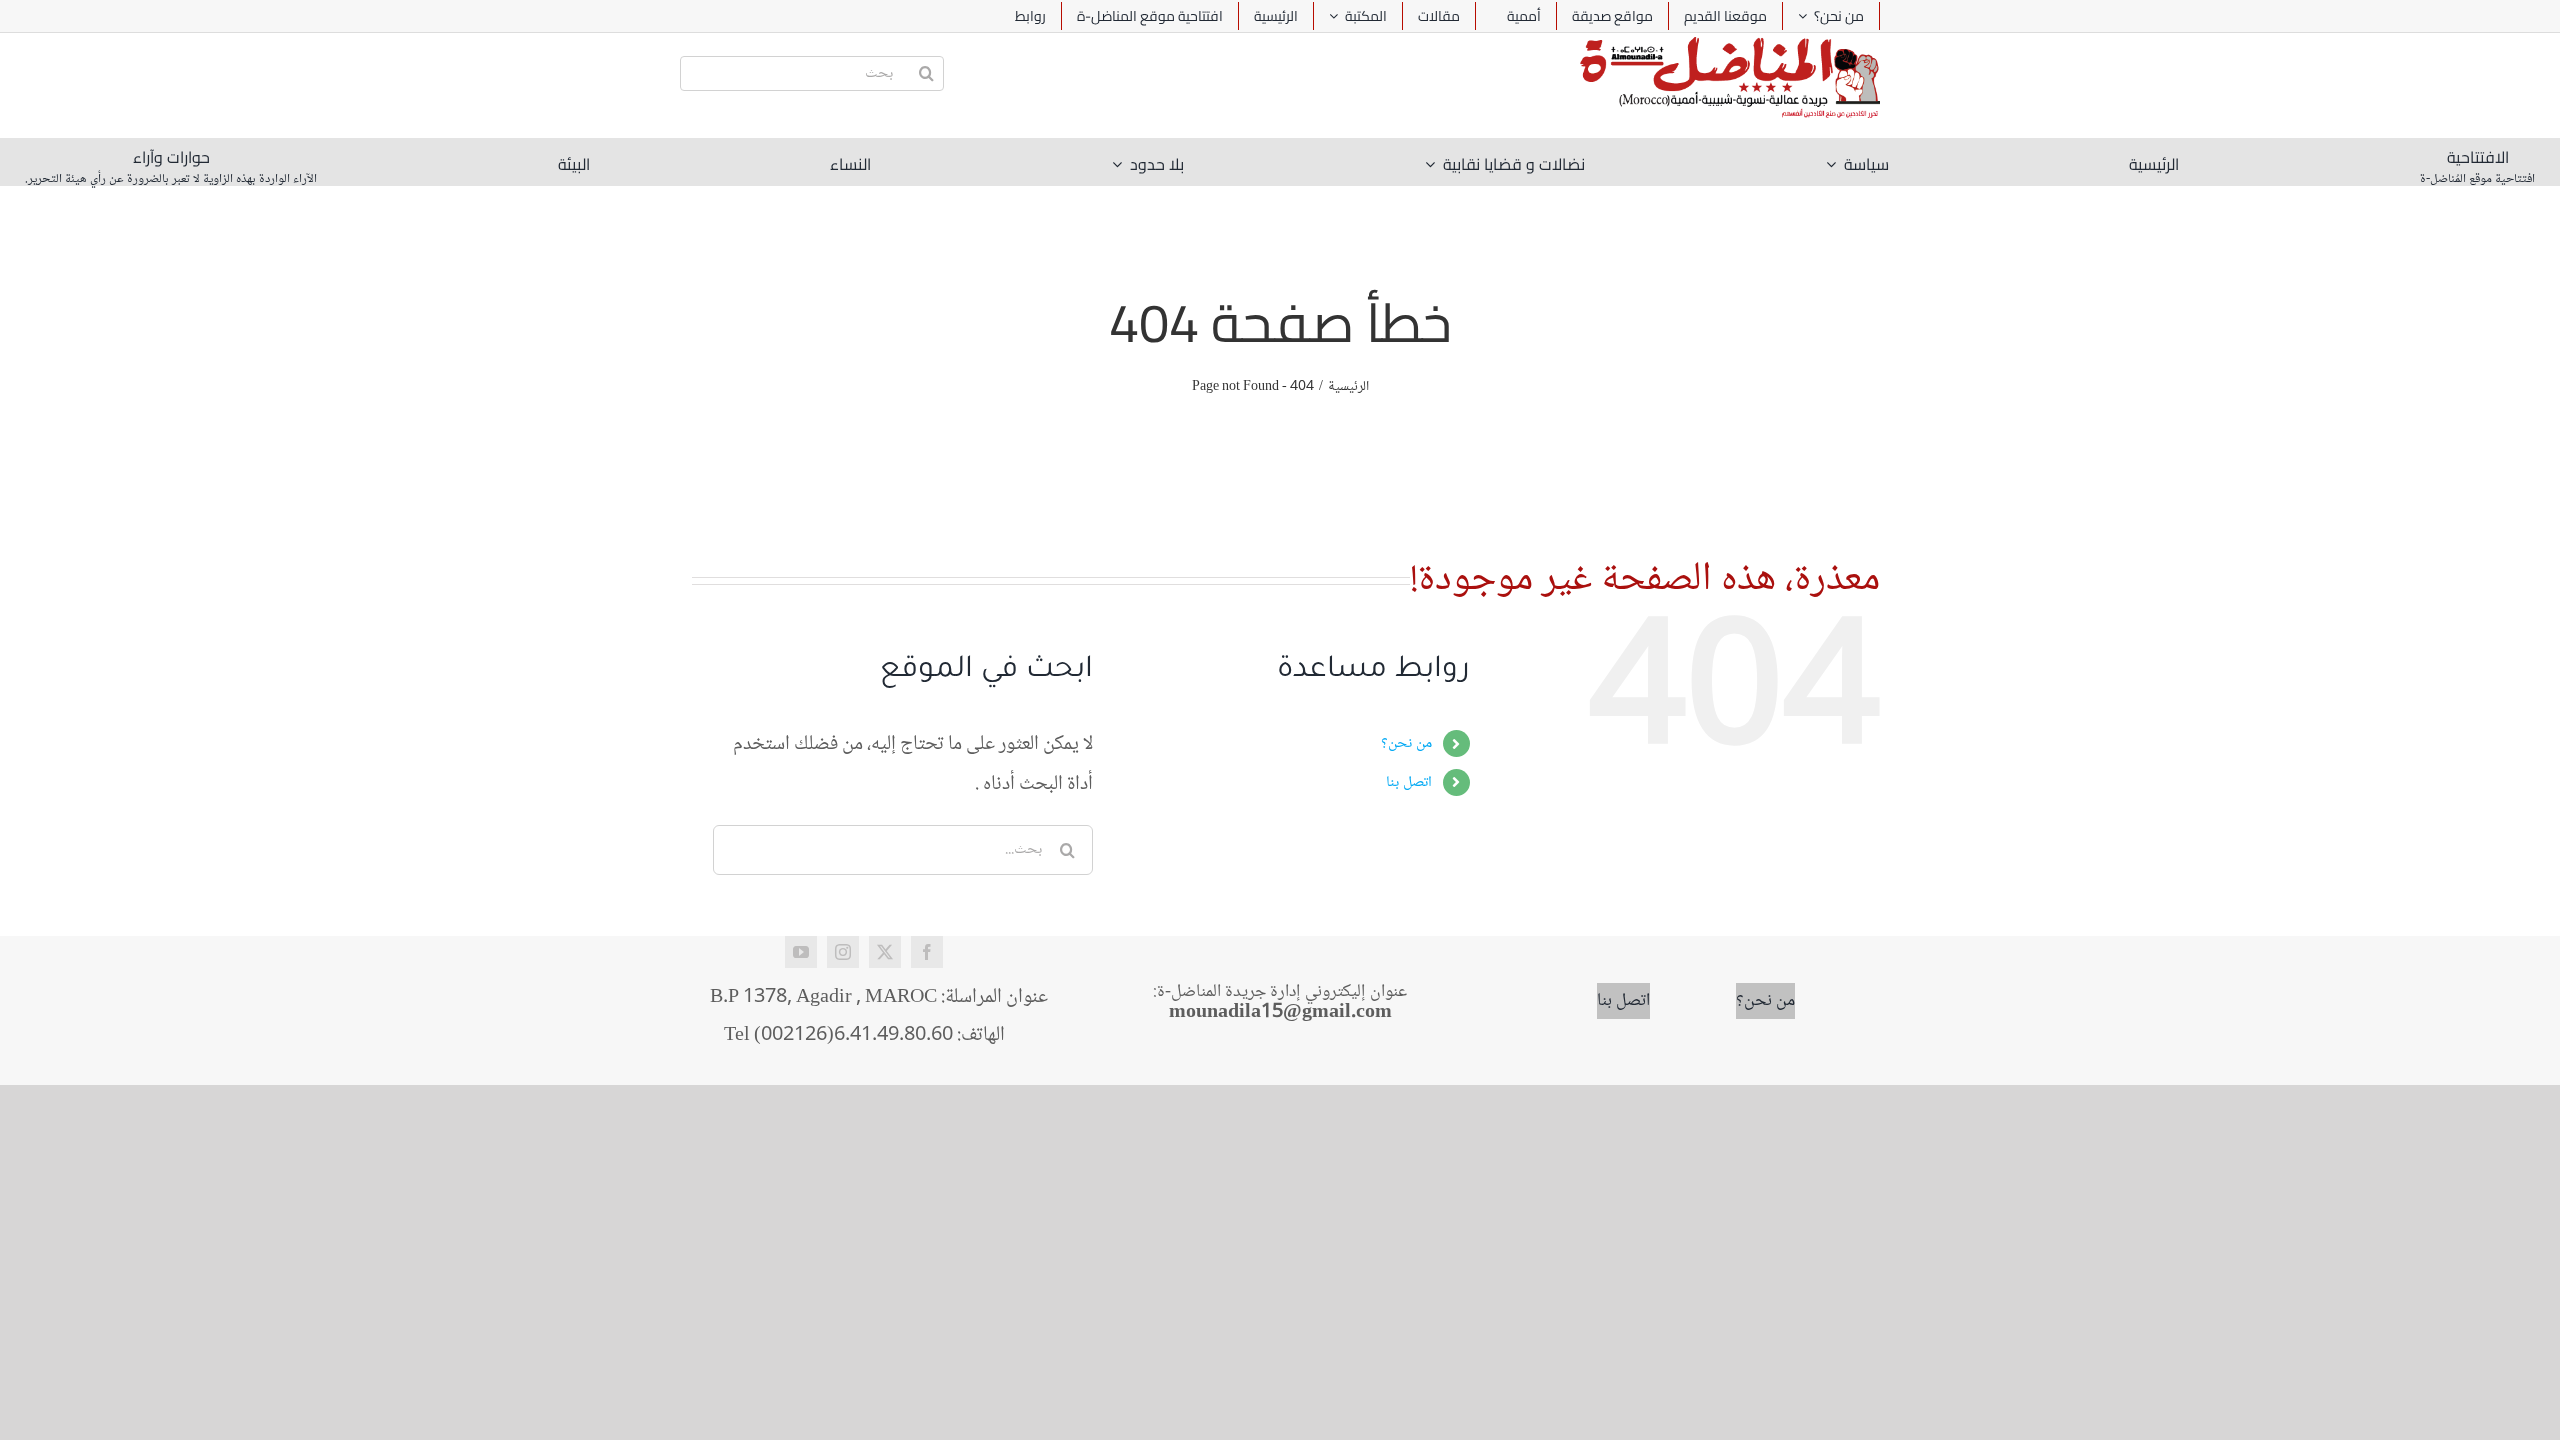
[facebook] (927, 952)
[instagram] (843, 952)
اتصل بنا (1409, 782)
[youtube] (801, 952)
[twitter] (885, 952)
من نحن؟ (1406, 743)
